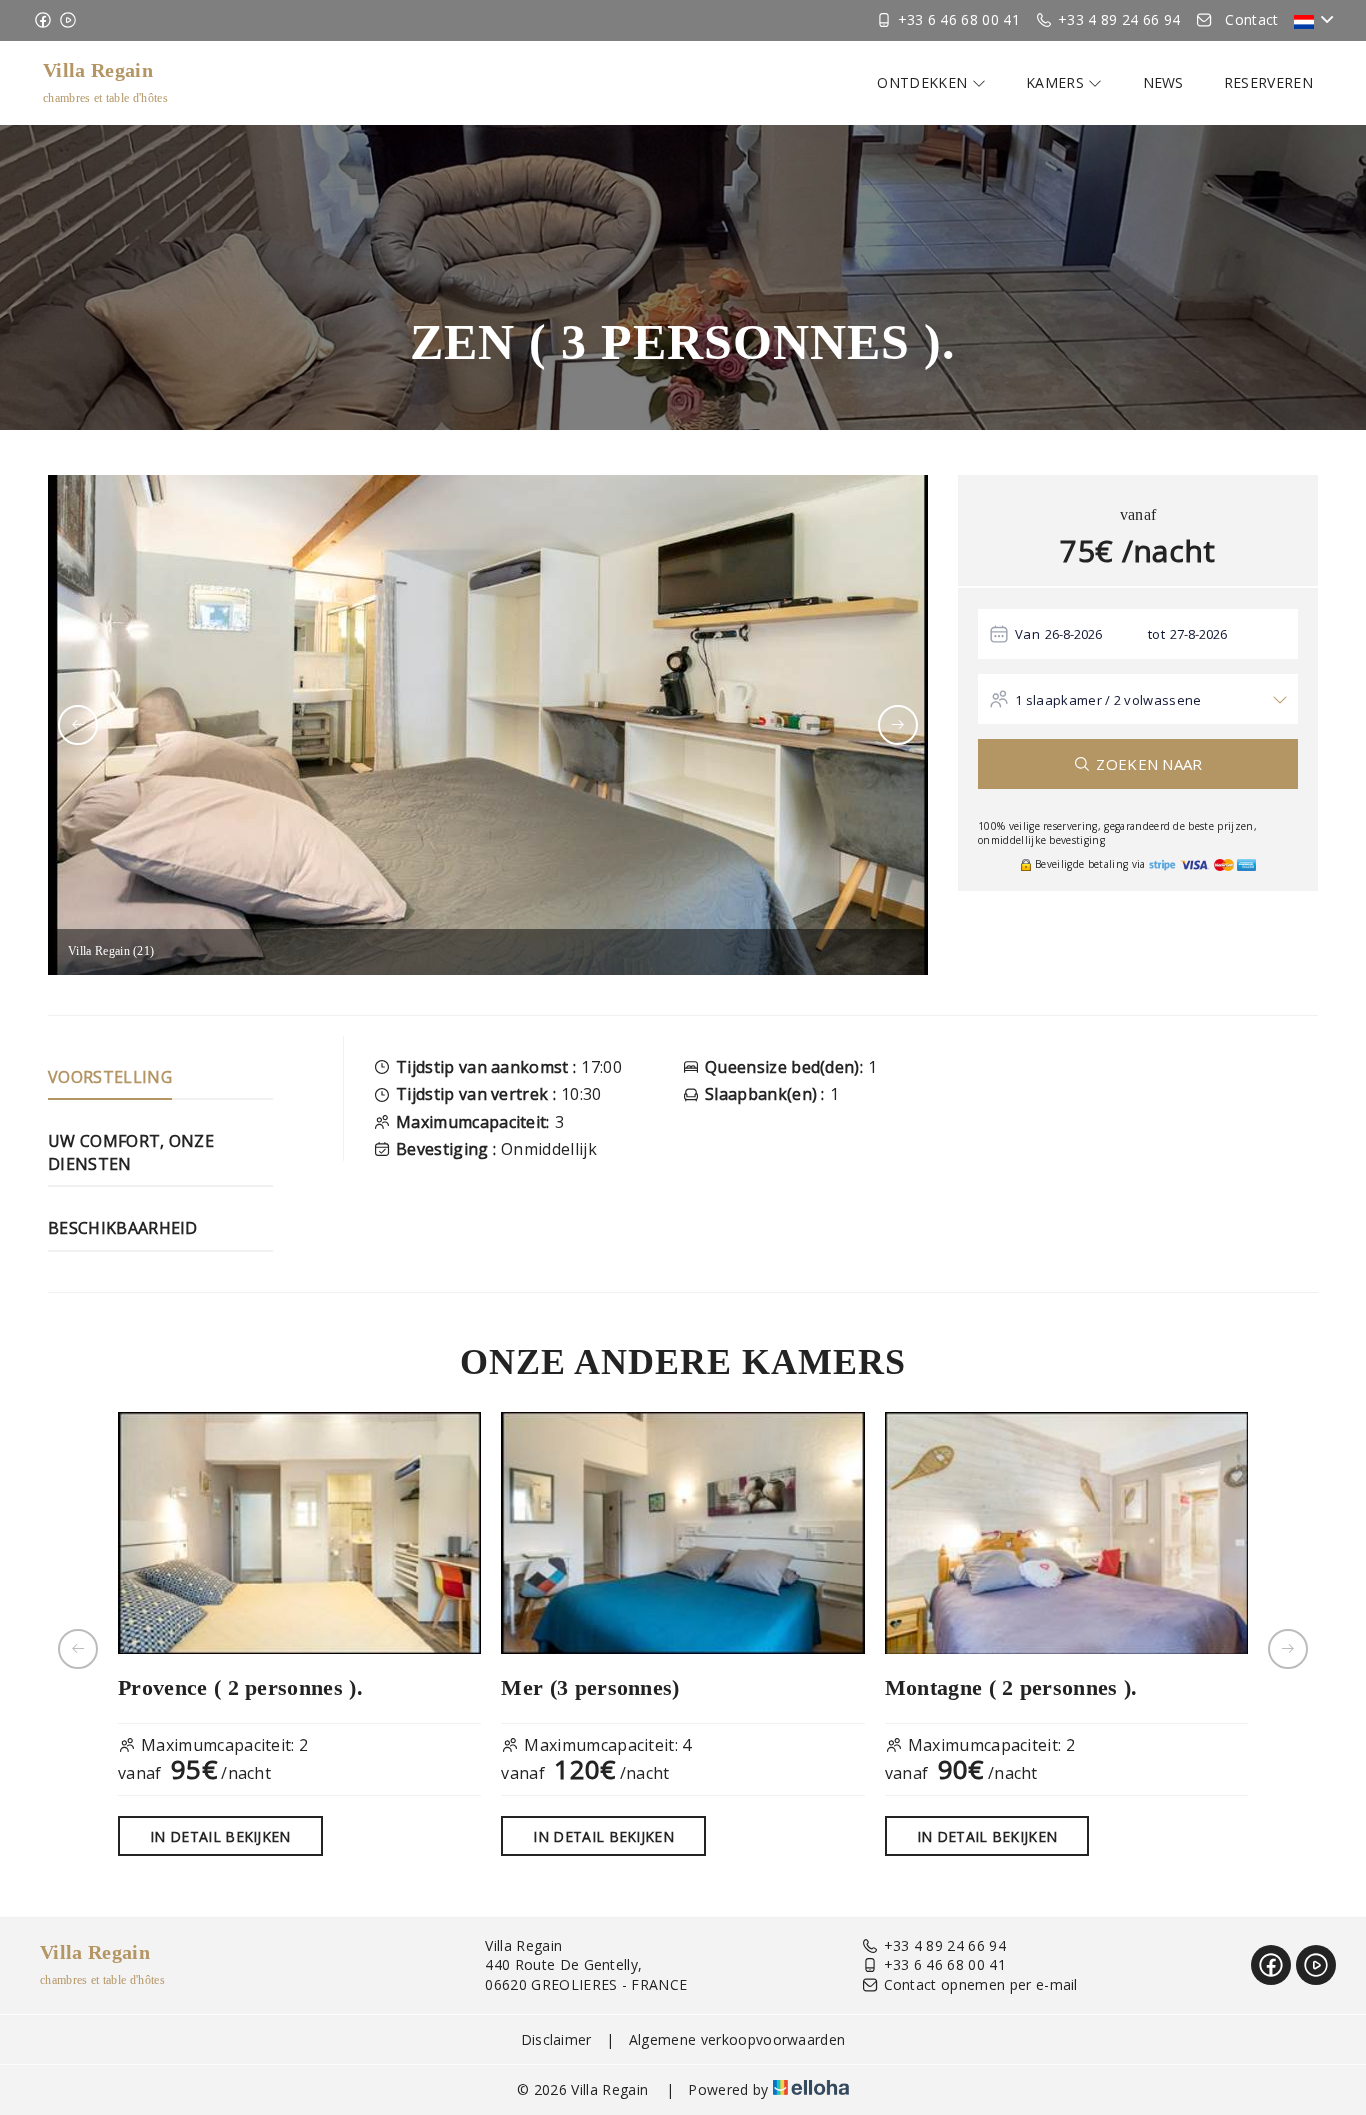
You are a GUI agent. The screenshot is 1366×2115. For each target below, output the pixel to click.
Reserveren (1268, 82)
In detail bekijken (220, 1836)
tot (1156, 634)
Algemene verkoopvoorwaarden (737, 2039)
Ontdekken (924, 82)
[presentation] (78, 725)
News (1163, 82)
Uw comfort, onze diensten (131, 1152)
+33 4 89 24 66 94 (945, 1945)
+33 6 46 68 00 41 (945, 1964)
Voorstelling (110, 1077)
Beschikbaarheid (123, 1228)
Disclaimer (556, 2039)
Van (1027, 634)
